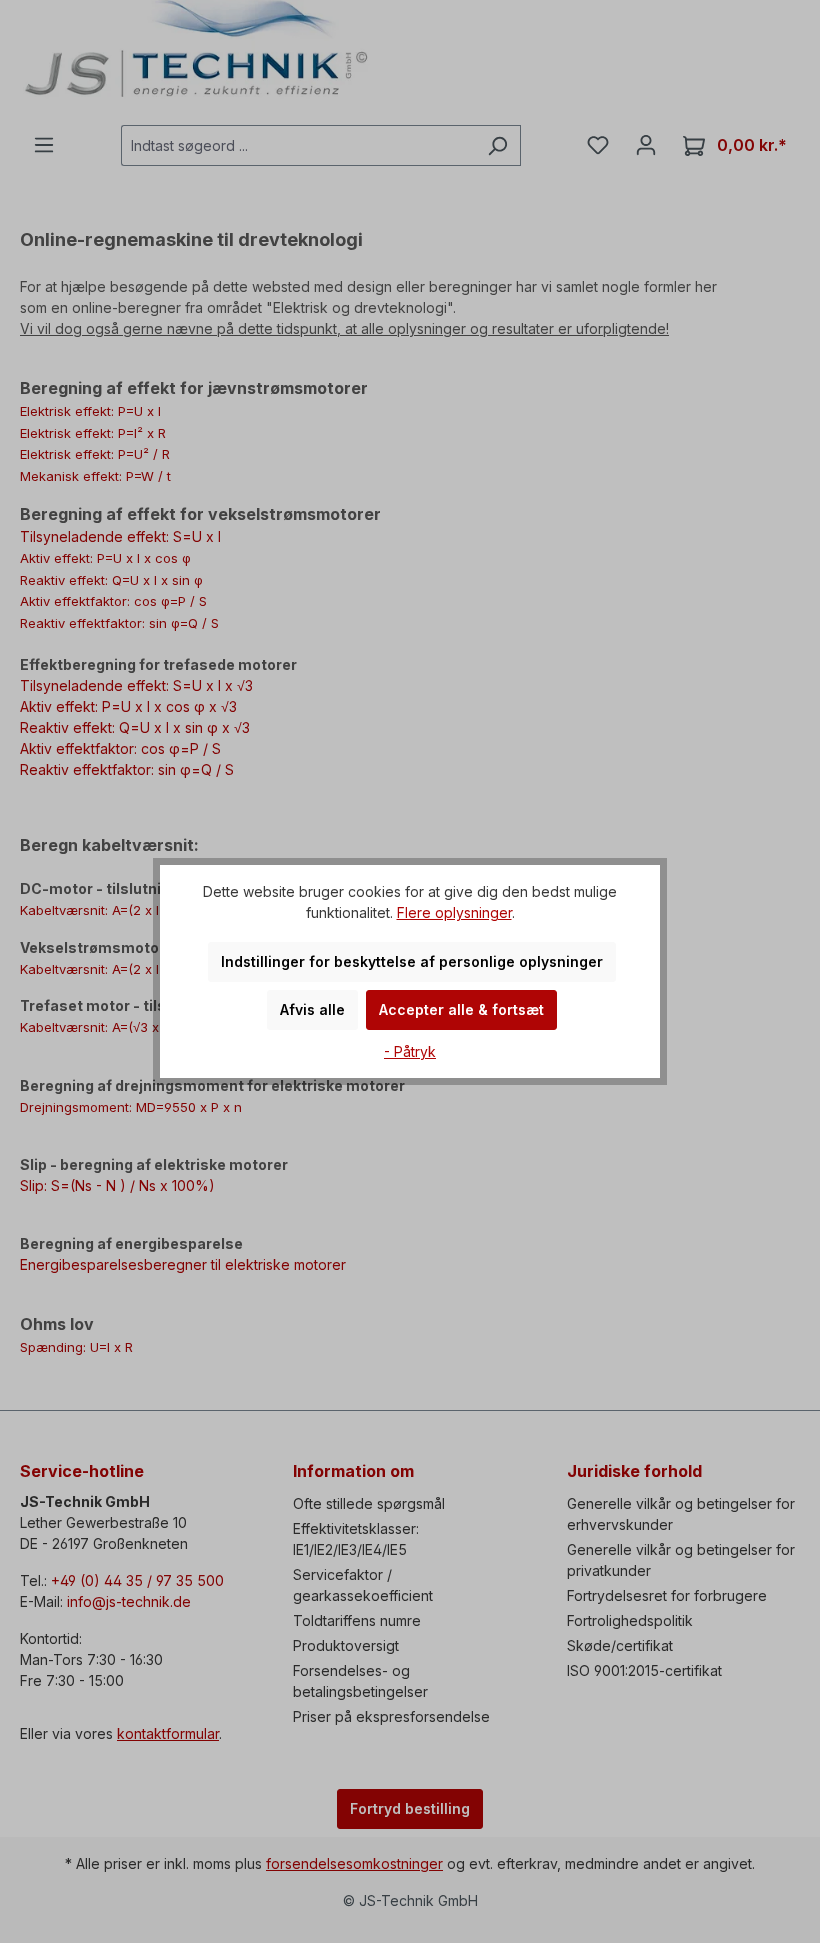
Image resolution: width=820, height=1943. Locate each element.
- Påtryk (410, 1051)
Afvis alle (312, 1009)
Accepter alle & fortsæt (461, 1009)
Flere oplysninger (454, 912)
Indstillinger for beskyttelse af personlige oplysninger (412, 961)
